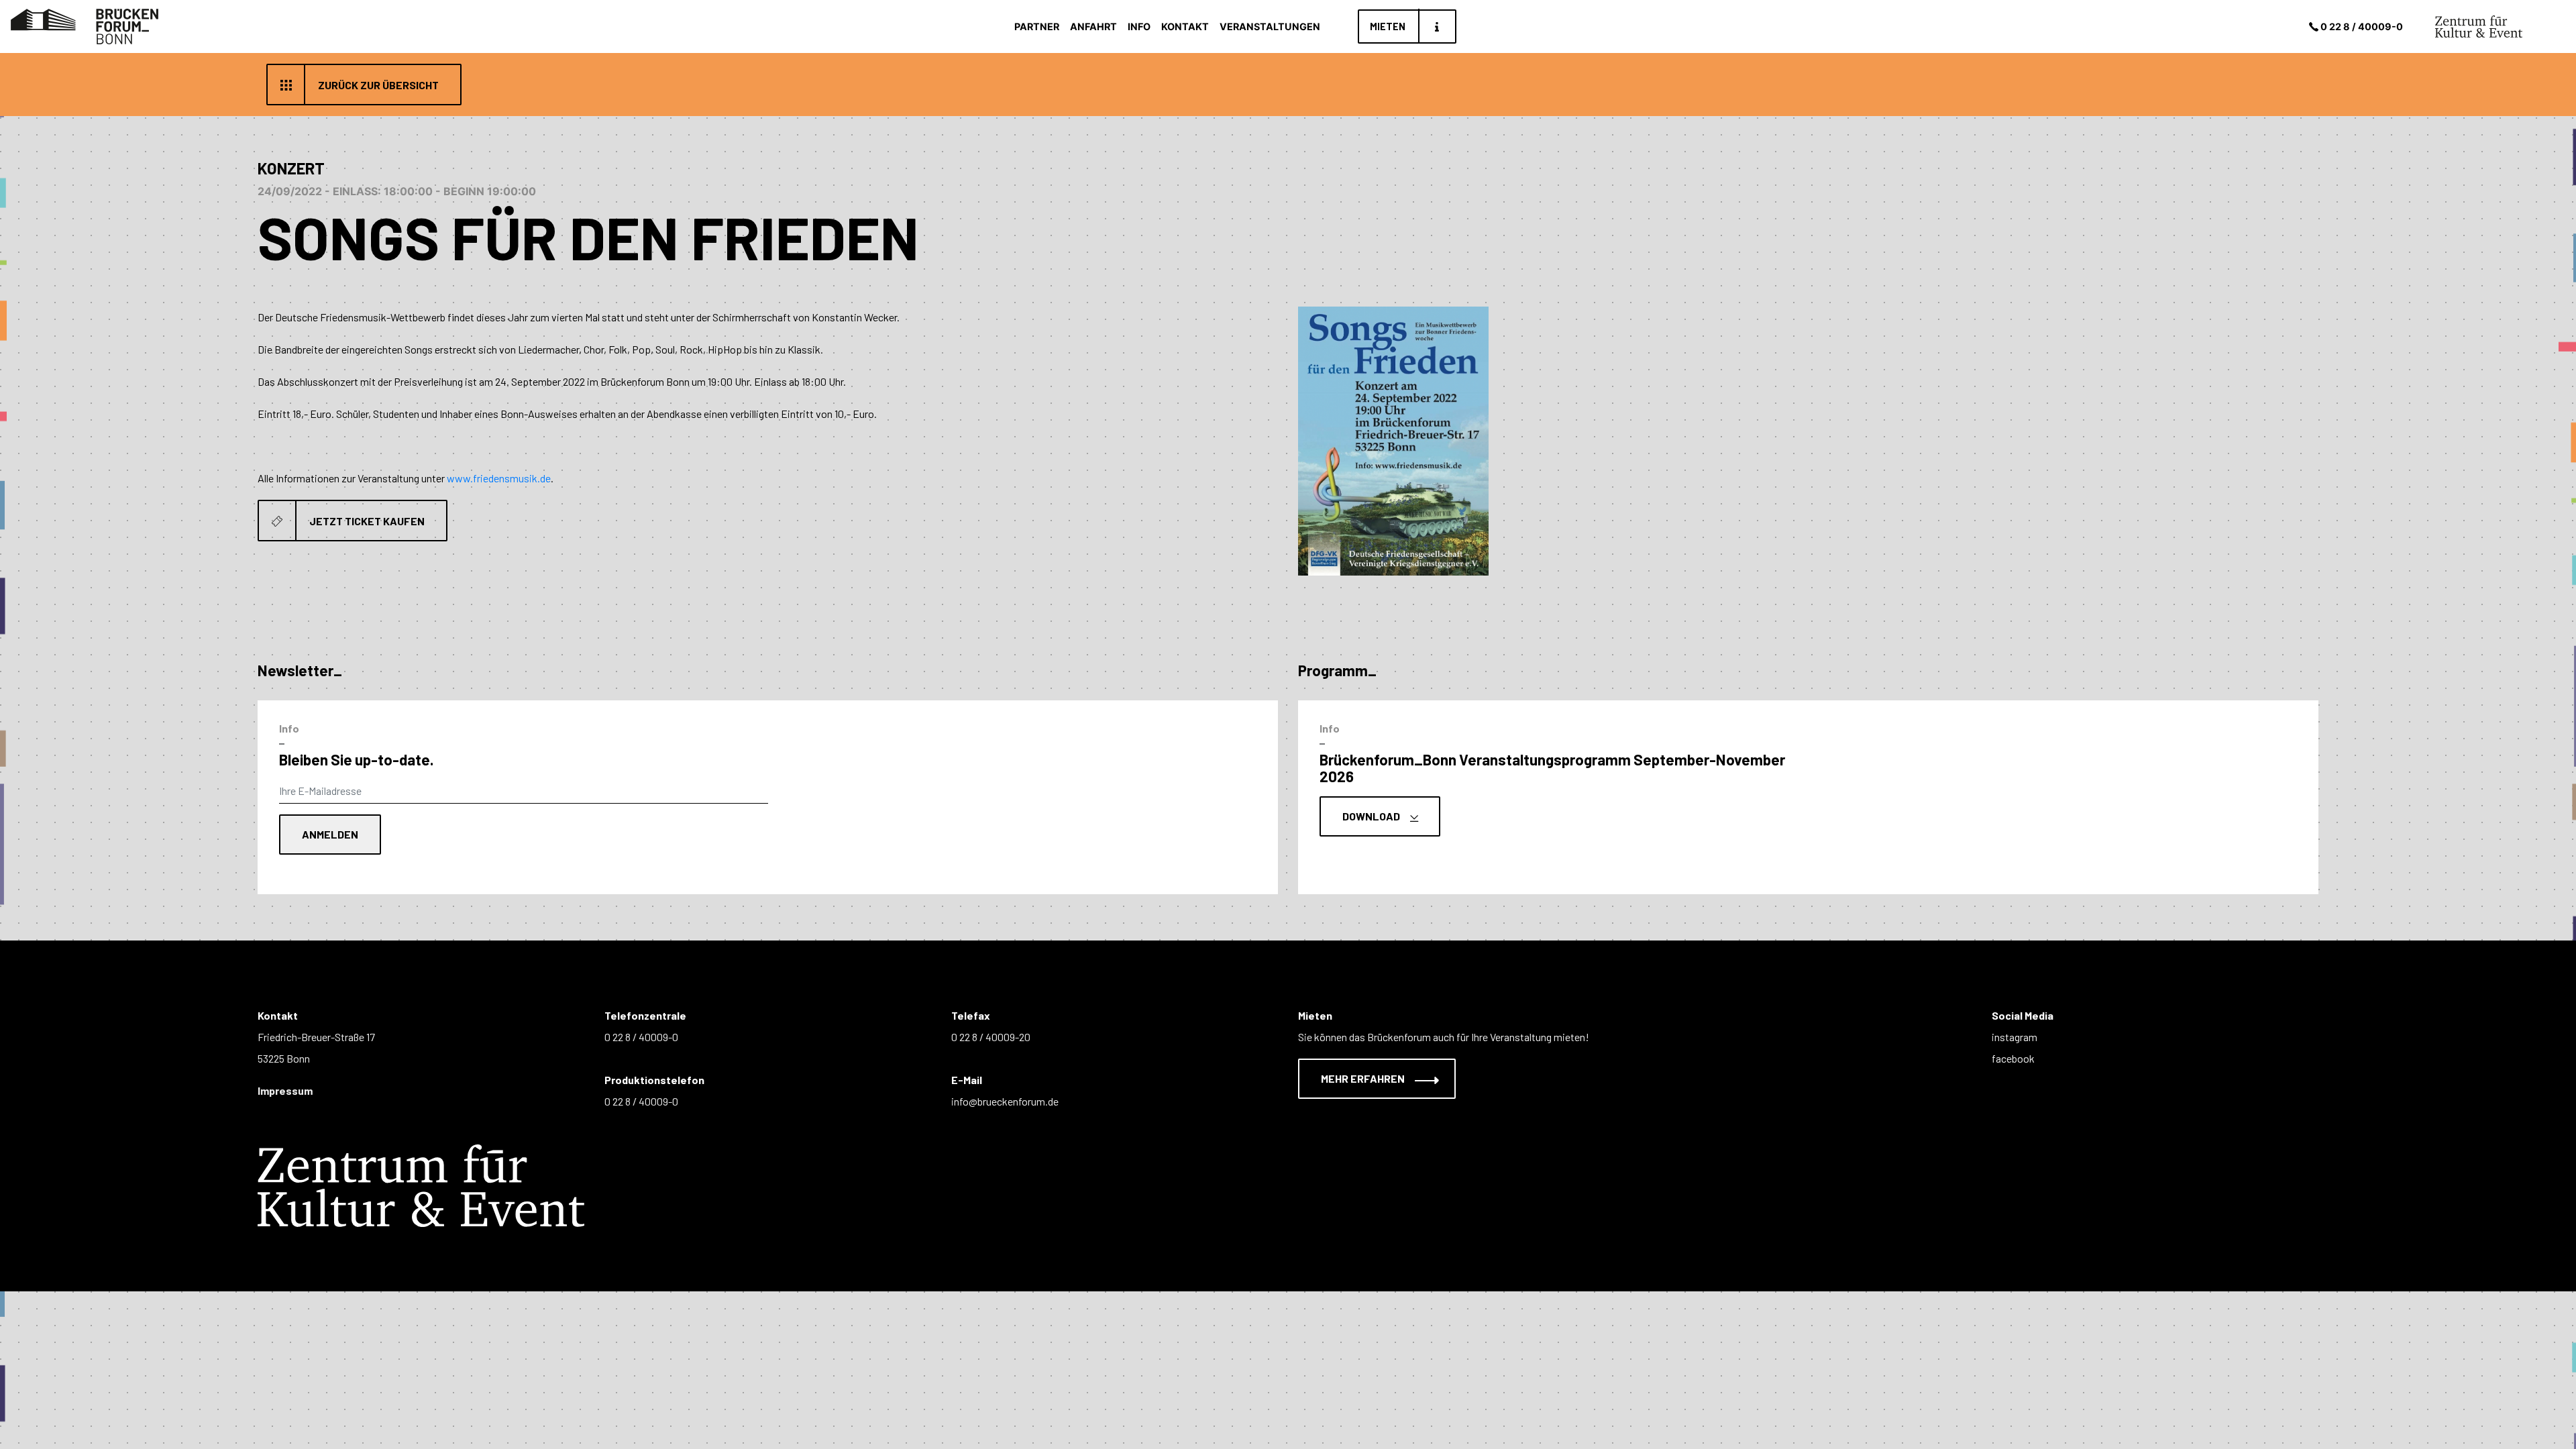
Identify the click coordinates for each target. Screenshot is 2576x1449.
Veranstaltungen (1270, 26)
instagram (2015, 1037)
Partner (1037, 26)
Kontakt (1185, 26)
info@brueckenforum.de (1005, 1101)
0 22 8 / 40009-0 (2362, 26)
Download (1372, 816)
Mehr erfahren (1364, 1078)
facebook (2013, 1058)
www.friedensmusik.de (499, 478)
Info (1139, 26)
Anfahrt (1093, 26)
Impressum (285, 1090)
